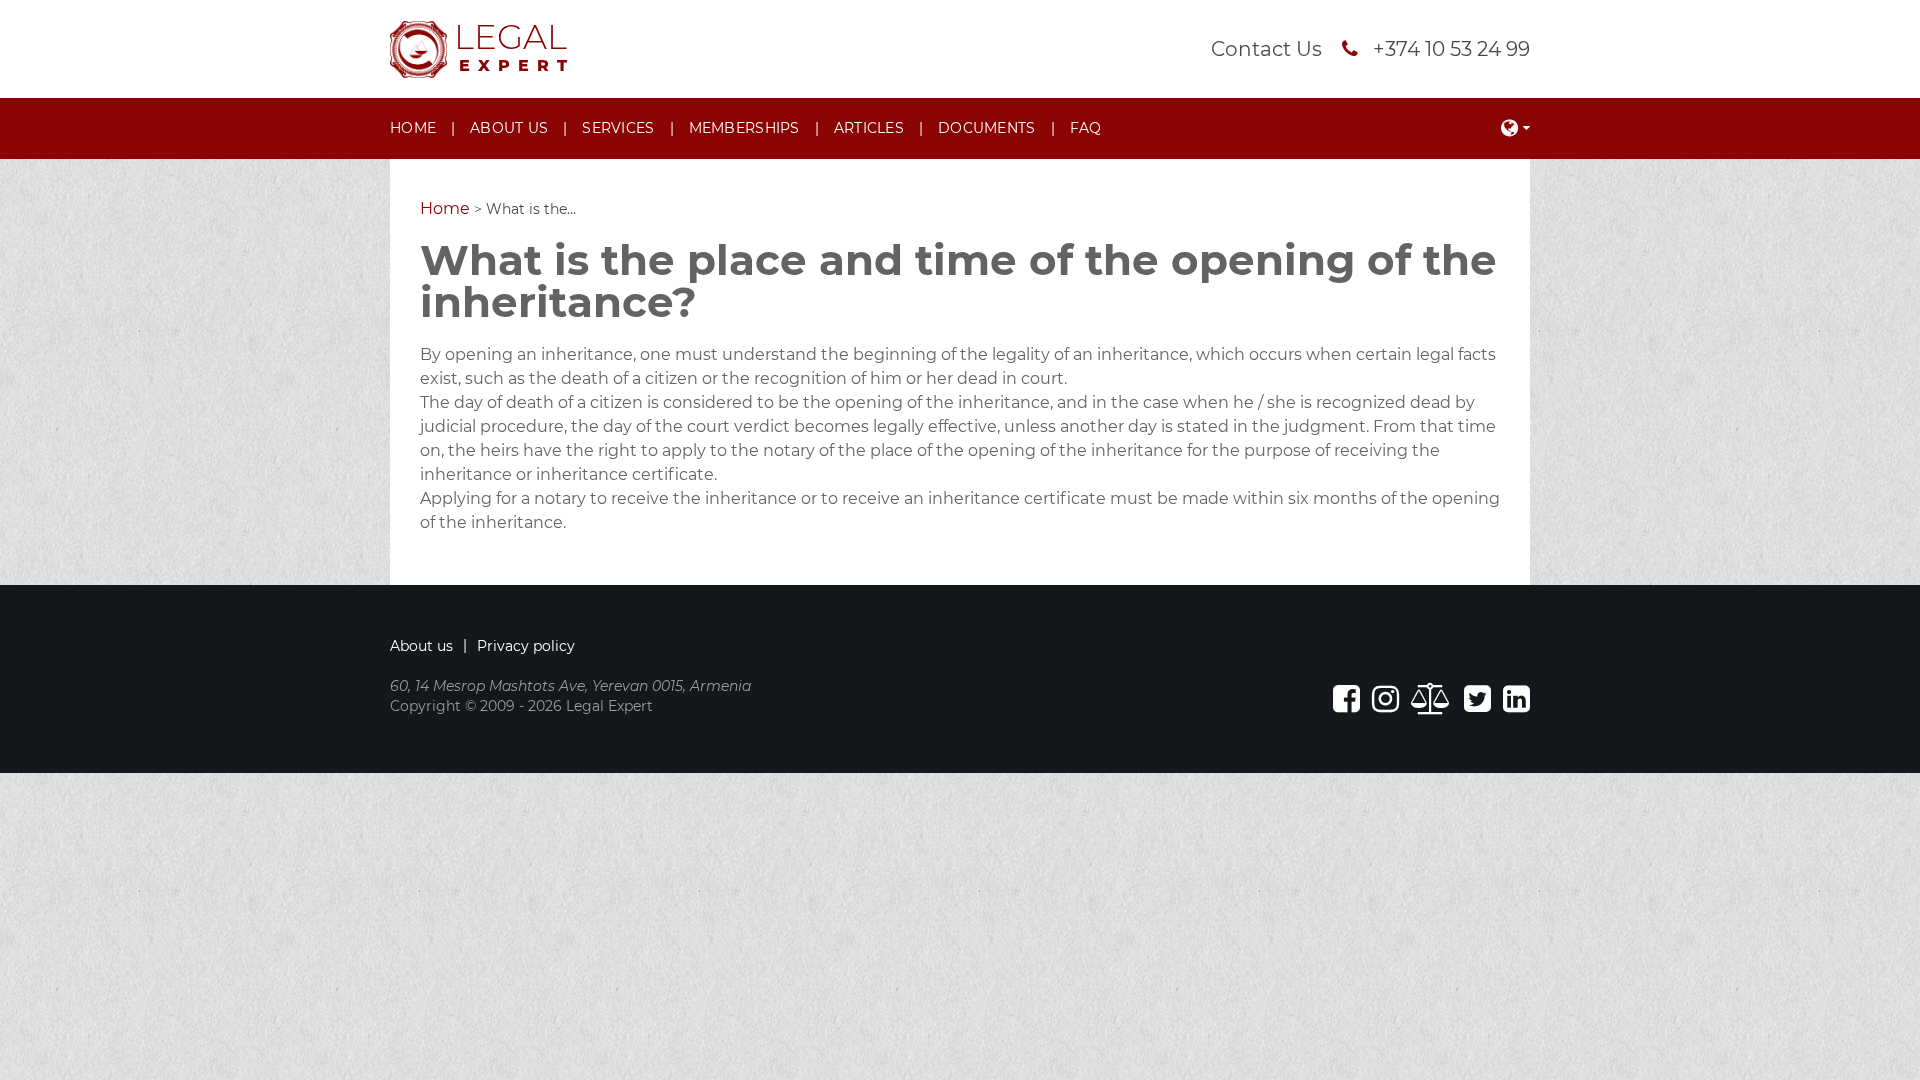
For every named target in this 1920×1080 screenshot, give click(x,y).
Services (618, 128)
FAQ (1086, 128)
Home (413, 128)
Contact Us (1266, 49)
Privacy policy (526, 646)
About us (509, 128)
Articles (869, 128)
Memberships (744, 128)
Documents (987, 128)
